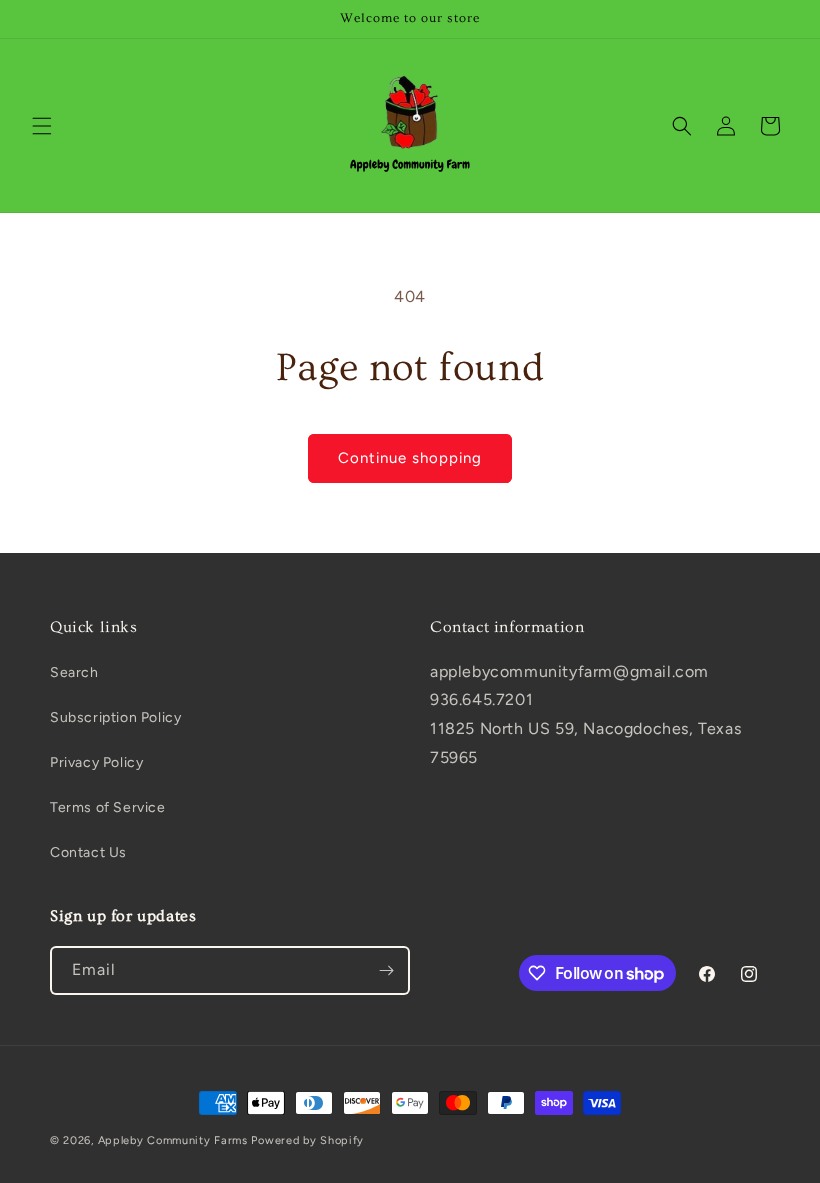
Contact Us (88, 852)
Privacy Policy (96, 762)
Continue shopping (410, 458)
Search (74, 672)
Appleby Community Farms (173, 1140)
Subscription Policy (115, 717)
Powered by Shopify (307, 1140)
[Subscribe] (386, 970)
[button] (42, 126)
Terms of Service (108, 807)
